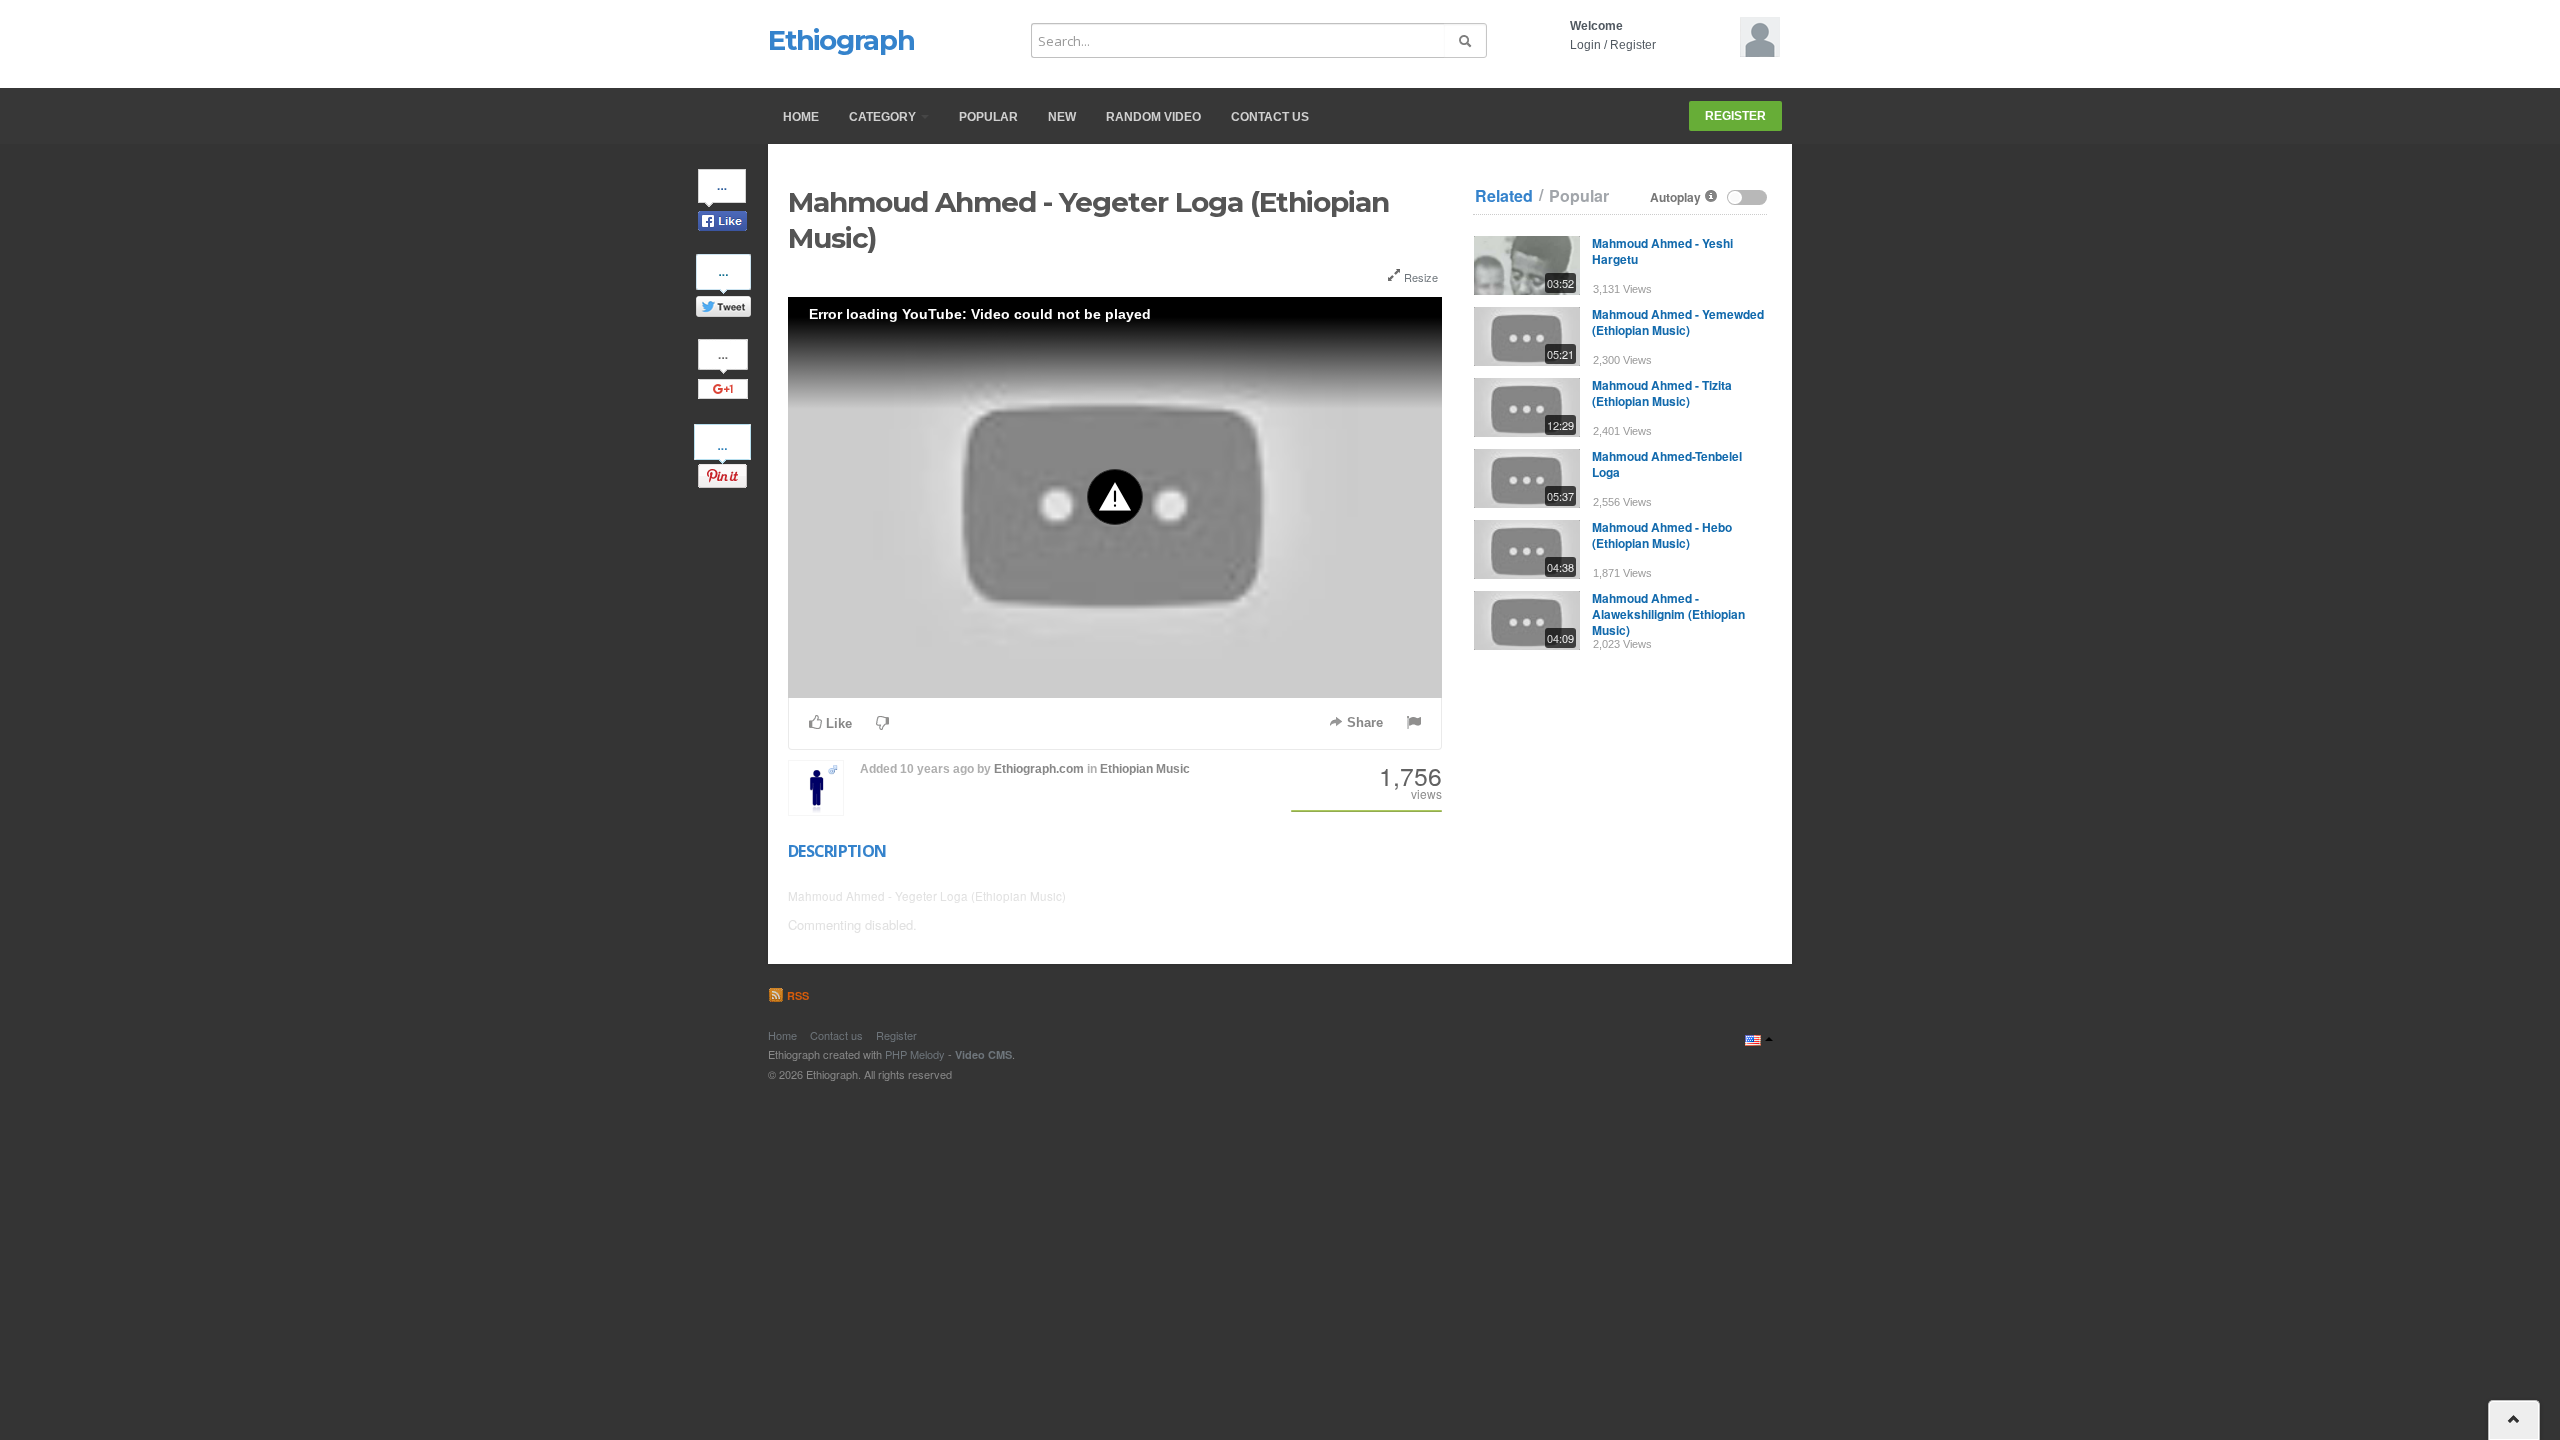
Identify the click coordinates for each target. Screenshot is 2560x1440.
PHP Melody (915, 1054)
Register (1633, 45)
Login (1585, 45)
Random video (1153, 117)
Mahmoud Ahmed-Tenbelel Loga (1667, 464)
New (1062, 117)
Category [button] (884, 117)
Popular (988, 117)
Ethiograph (841, 40)
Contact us (1270, 117)
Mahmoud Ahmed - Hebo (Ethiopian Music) (1662, 535)
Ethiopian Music (1145, 769)
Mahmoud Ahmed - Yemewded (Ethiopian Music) (1678, 322)
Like (837, 723)
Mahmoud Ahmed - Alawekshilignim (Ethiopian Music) (1668, 614)
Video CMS (983, 1054)
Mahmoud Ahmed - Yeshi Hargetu (1662, 251)
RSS (796, 995)
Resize (1419, 277)
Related (1504, 196)
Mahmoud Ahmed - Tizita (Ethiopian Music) (1662, 393)
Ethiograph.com (1039, 769)
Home (801, 117)
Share (1363, 722)
